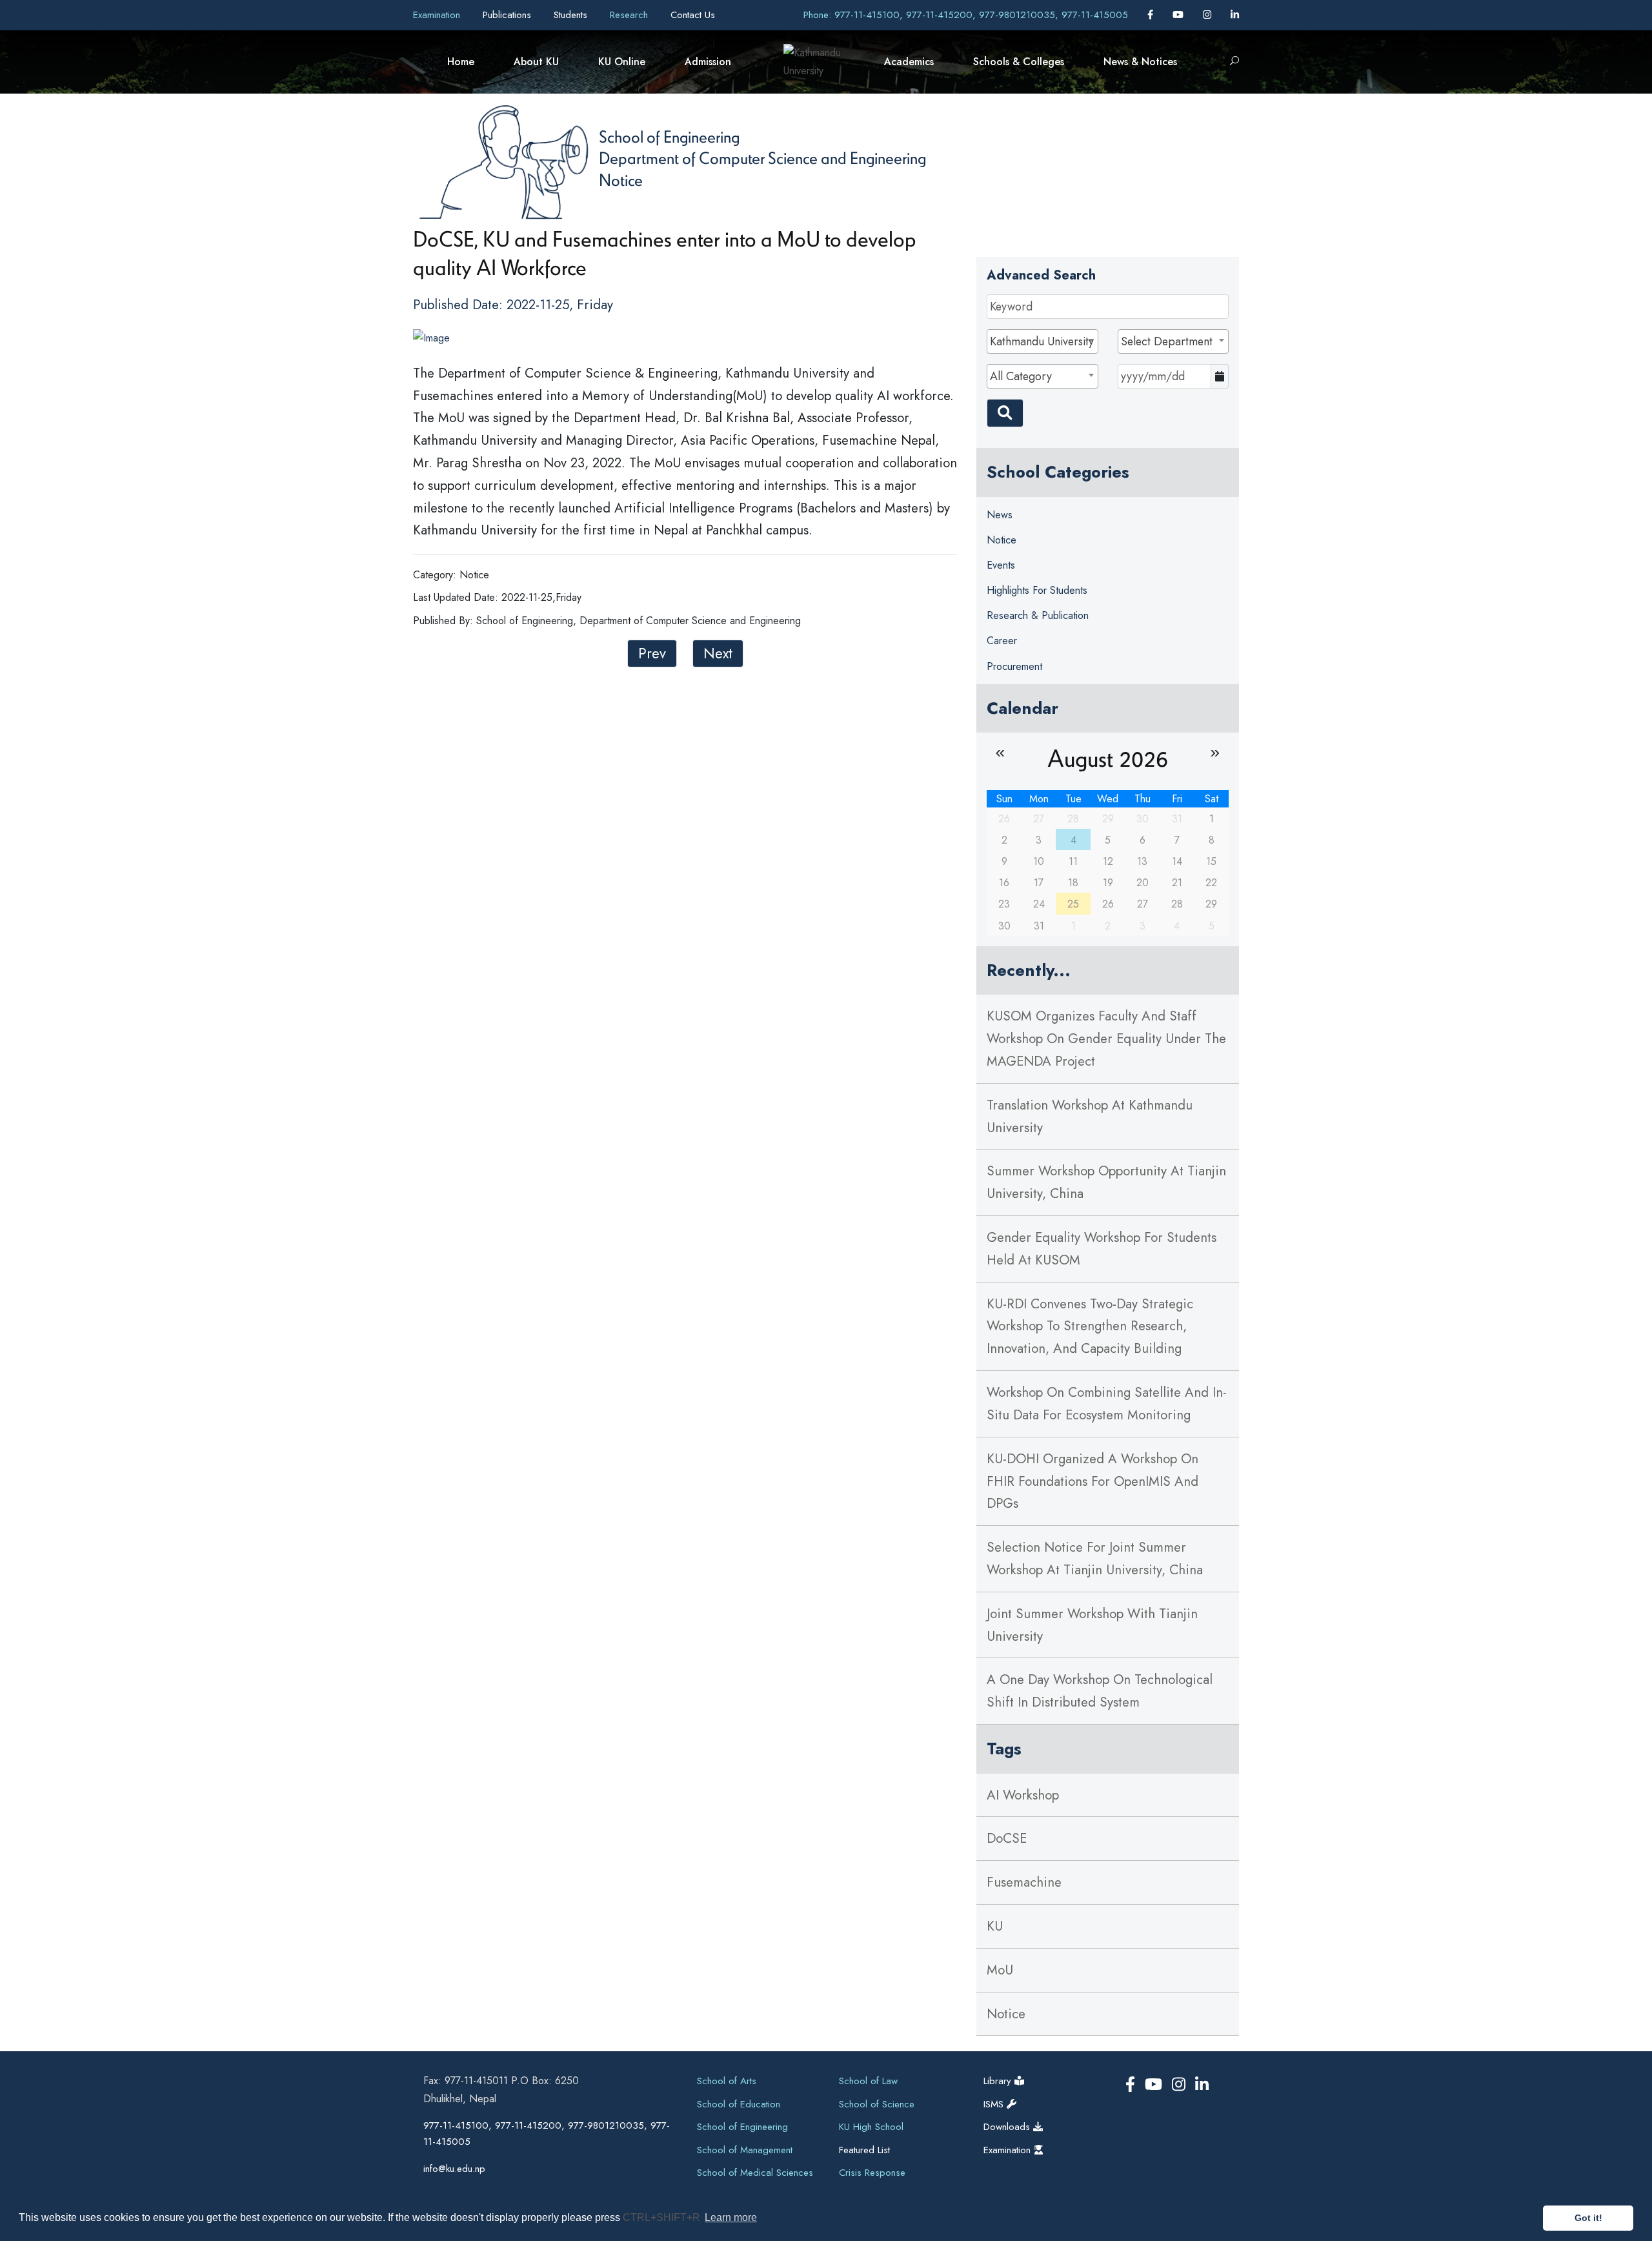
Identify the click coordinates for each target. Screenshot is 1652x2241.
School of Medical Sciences (755, 2173)
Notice (621, 179)
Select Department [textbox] (1167, 341)
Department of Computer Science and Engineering (762, 157)
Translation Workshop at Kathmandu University (1090, 1116)
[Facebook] (1152, 15)
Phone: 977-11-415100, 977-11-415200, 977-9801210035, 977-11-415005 (966, 15)
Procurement (1014, 666)
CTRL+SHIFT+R (663, 2217)
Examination (438, 15)
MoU (1000, 1970)
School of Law (868, 2081)
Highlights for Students (1037, 590)
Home (461, 62)
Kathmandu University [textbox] (1042, 341)
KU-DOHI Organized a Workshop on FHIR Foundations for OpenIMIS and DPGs (1093, 1481)
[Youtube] (1180, 15)
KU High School (871, 2127)
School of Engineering (669, 136)
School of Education (739, 2104)
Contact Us (693, 15)
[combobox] (1042, 341)
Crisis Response (872, 2173)
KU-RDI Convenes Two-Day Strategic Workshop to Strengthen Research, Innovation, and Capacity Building (1090, 1326)
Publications (509, 15)
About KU (536, 62)
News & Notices (1140, 62)
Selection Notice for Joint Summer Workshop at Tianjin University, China (1095, 1558)
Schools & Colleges (1019, 62)
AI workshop (1023, 1795)
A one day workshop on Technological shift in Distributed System (1100, 1691)
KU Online (622, 62)
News (1000, 515)
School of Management (745, 2150)
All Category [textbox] (1021, 376)
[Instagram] (1209, 15)
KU (995, 1926)
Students (572, 15)
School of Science (877, 2104)
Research (630, 15)
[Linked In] (1235, 15)
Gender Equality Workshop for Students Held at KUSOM (1102, 1249)
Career (1002, 641)
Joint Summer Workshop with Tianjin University (1092, 1625)
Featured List (864, 2150)
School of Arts (727, 2081)
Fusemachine (1024, 1882)
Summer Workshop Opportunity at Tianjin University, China (1106, 1182)
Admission (708, 62)
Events (1001, 565)
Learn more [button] (731, 2217)
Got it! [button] (1588, 2218)
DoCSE (1007, 1838)
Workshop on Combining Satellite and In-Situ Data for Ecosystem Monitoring (1107, 1404)
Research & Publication (1038, 615)
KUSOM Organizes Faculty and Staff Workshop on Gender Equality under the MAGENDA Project (1106, 1039)
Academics (909, 62)
